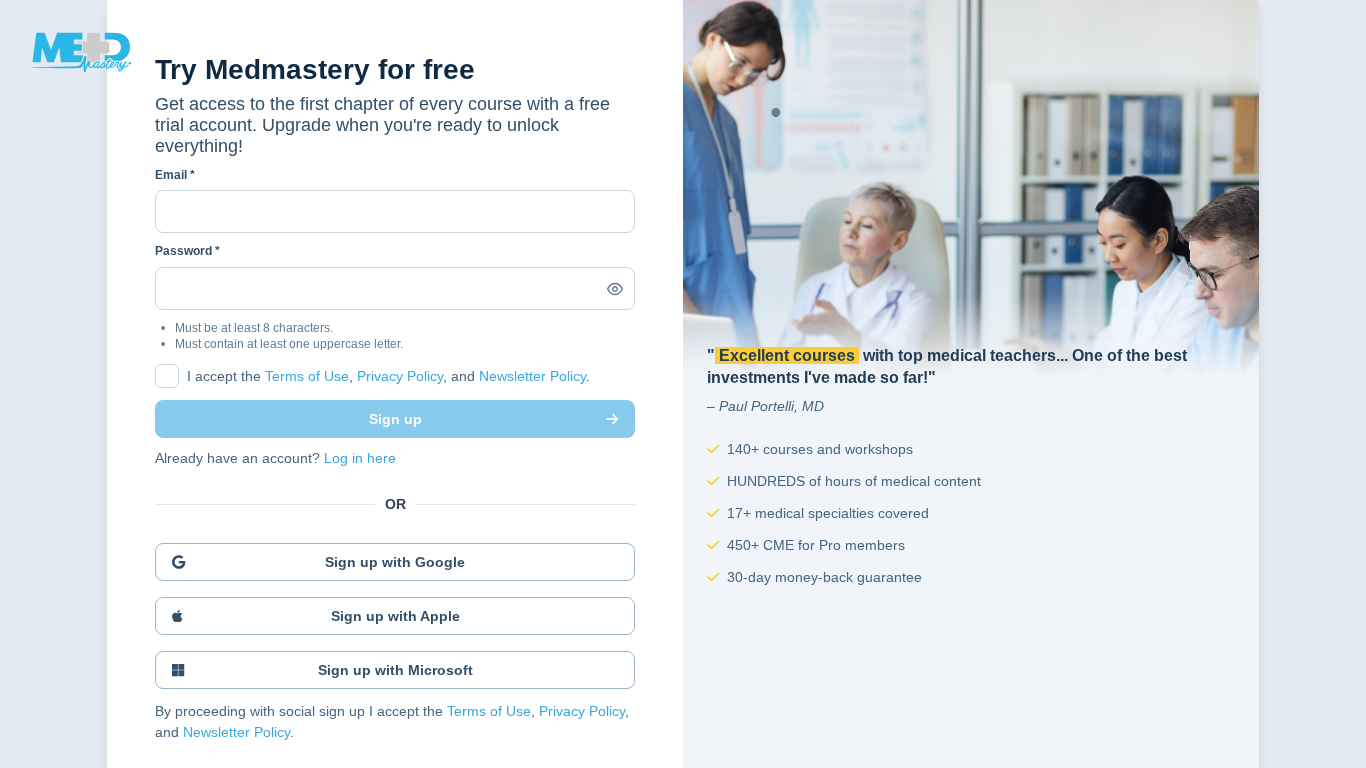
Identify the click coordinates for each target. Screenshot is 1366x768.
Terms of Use (307, 376)
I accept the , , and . (388, 376)
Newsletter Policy (532, 376)
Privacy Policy (400, 376)
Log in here (360, 458)
